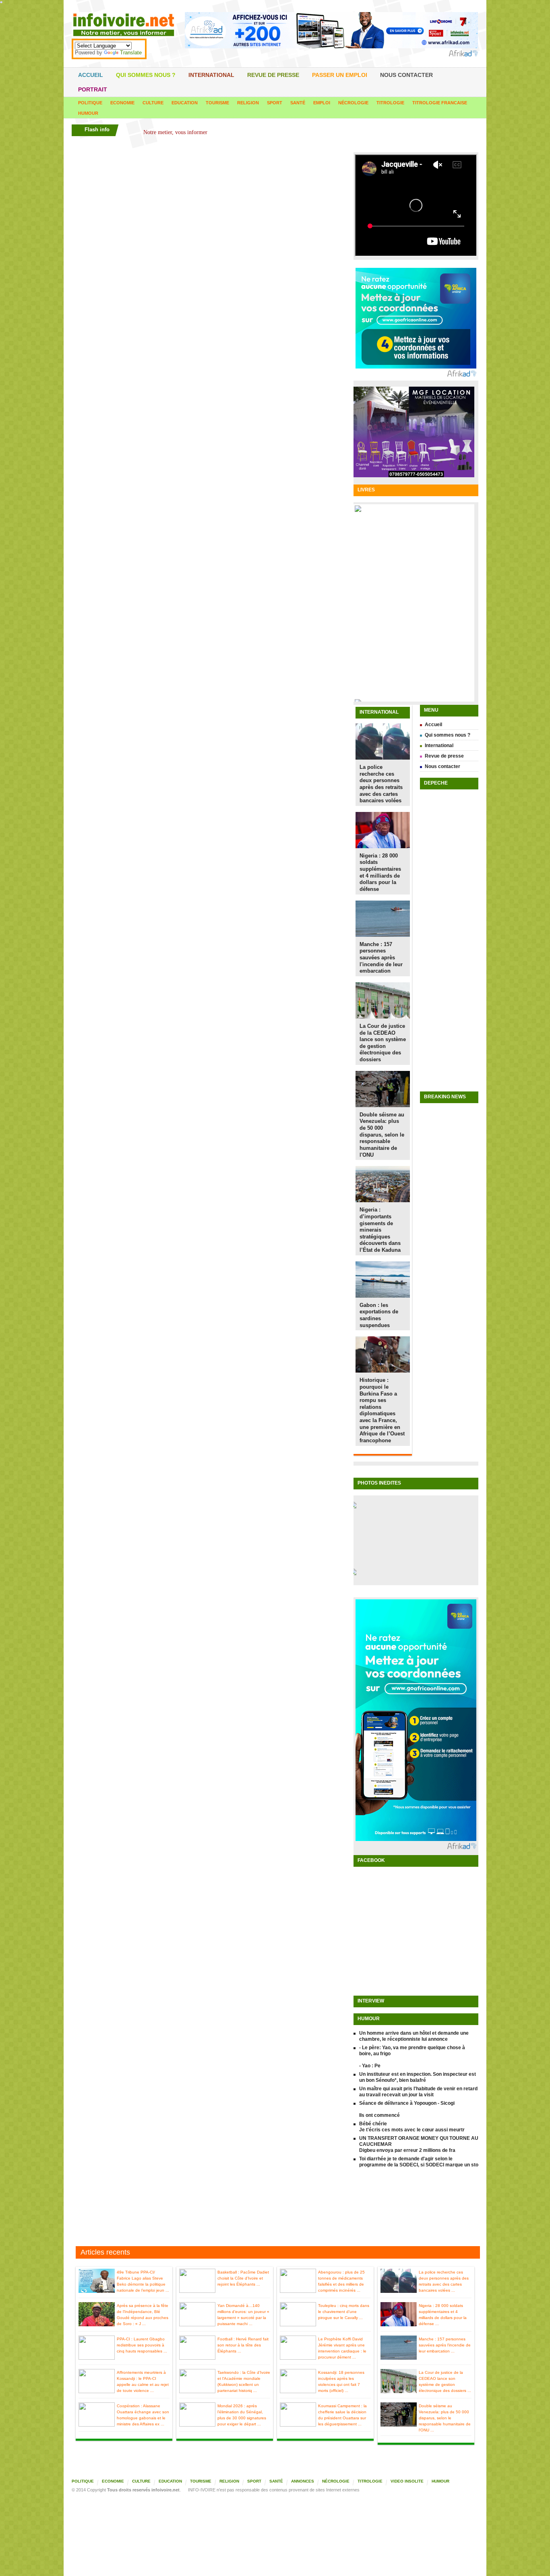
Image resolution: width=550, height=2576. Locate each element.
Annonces (303, 2481)
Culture (153, 103)
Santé (298, 103)
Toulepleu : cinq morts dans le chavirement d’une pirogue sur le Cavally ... (344, 2312)
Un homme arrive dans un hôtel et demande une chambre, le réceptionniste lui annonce (414, 2036)
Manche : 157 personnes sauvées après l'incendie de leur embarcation (381, 958)
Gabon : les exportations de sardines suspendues (379, 1315)
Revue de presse (273, 75)
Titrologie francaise (440, 103)
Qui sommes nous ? (146, 75)
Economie (122, 103)
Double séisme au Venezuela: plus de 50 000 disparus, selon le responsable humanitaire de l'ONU (382, 1135)
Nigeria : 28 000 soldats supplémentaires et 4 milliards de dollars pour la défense (380, 872)
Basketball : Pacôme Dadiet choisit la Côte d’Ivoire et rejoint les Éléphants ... (243, 2278)
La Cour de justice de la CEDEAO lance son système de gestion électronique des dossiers (383, 1043)
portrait (93, 89)
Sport (275, 103)
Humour (88, 113)
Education (185, 103)
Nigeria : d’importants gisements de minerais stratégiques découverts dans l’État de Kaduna (380, 1230)
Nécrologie (353, 103)
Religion (248, 103)
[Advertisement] (275, 2208)
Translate (131, 53)
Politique (90, 103)
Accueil (91, 75)
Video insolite (407, 2481)
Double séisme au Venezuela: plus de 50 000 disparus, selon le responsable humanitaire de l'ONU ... (445, 2418)
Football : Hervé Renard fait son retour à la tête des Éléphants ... (243, 2345)
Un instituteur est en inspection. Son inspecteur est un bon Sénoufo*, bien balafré (418, 2077)
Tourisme (217, 103)
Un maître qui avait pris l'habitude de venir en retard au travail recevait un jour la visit (418, 2092)
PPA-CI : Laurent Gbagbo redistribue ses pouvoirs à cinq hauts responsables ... (142, 2345)
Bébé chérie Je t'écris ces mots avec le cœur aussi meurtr (412, 2127)
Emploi (322, 103)
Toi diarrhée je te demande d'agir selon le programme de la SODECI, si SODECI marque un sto (419, 2162)
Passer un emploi (340, 75)
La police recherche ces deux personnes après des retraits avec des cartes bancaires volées (381, 784)
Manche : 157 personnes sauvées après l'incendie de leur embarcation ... (445, 2345)
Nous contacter (406, 75)
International (211, 75)
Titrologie (390, 103)
